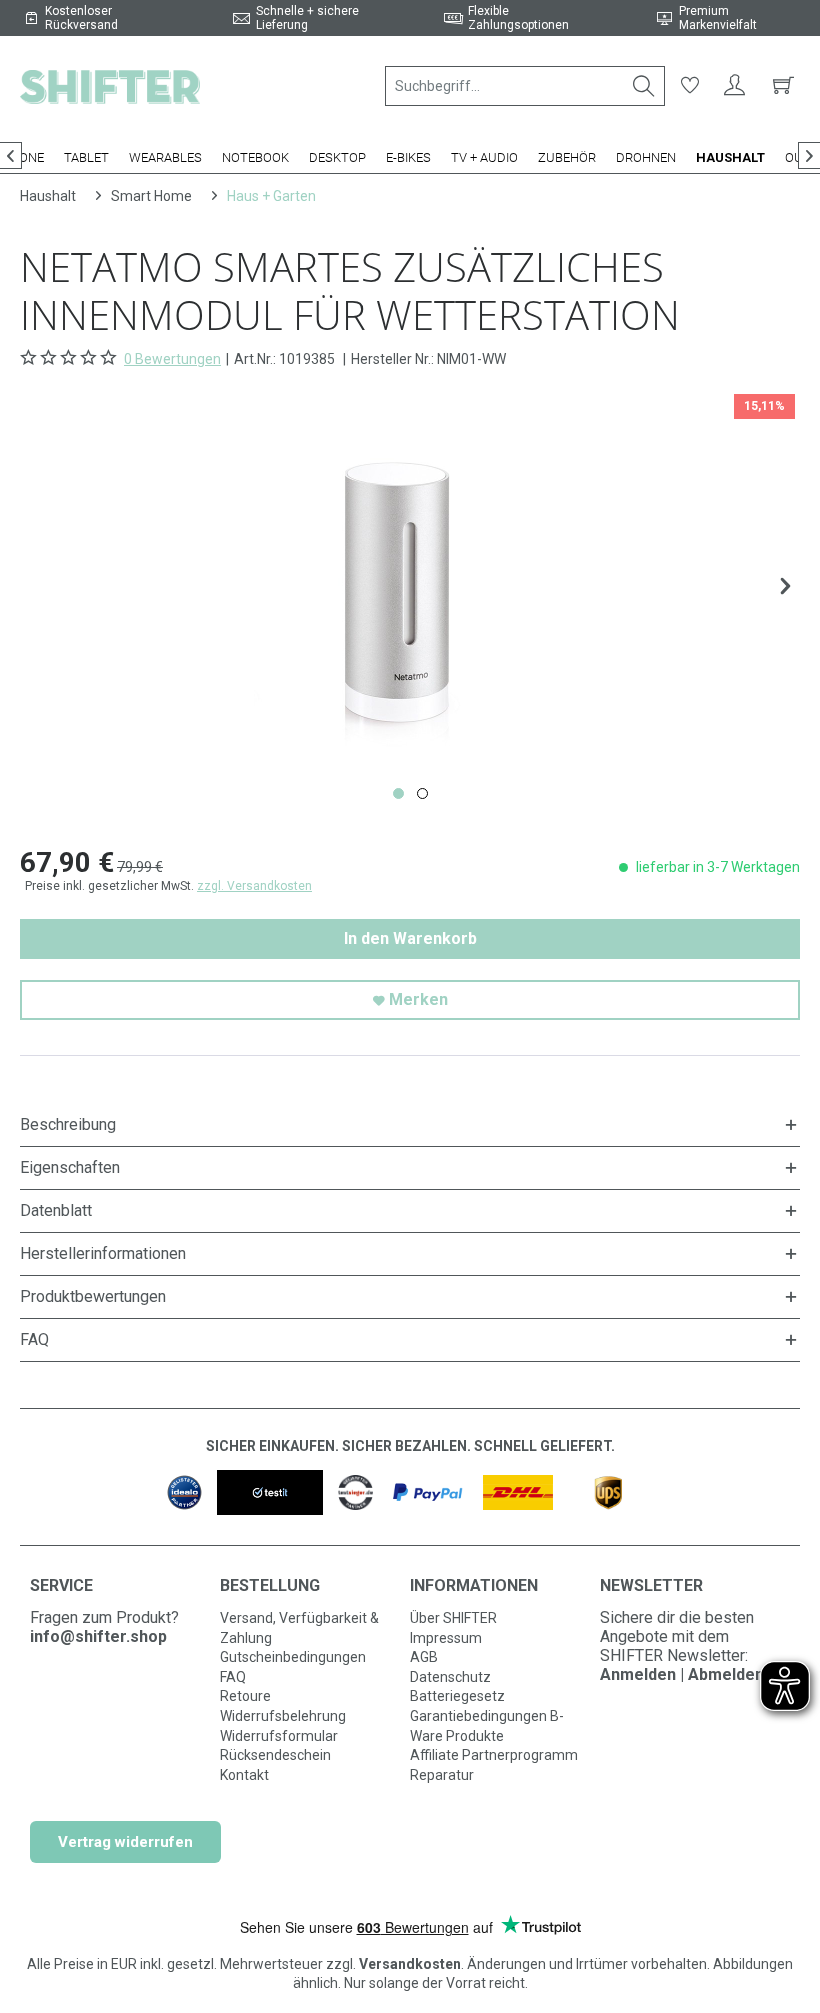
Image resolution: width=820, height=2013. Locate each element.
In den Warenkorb (410, 938)
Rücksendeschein (275, 1755)
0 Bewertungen (172, 359)
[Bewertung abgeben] (70, 358)
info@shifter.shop (98, 1636)
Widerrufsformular (279, 1736)
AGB (424, 1657)
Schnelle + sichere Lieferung (307, 18)
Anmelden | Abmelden (682, 1674)
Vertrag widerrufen (125, 1842)
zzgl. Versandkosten (254, 886)
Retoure (245, 1696)
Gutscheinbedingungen (293, 1657)
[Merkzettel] (690, 86)
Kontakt (244, 1775)
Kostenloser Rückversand (81, 18)
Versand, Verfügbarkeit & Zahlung (299, 1628)
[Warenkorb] (780, 86)
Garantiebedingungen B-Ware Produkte (487, 1726)
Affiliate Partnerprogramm (494, 1755)
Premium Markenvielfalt (718, 18)
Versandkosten (410, 1964)
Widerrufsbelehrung (283, 1716)
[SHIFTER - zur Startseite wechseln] (110, 86)
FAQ (233, 1677)
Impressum (446, 1638)
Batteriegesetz (457, 1696)
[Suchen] (644, 86)
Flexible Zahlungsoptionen (518, 18)
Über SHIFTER (453, 1618)
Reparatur (442, 1775)
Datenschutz (450, 1677)
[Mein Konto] (735, 86)
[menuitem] (525, 86)
